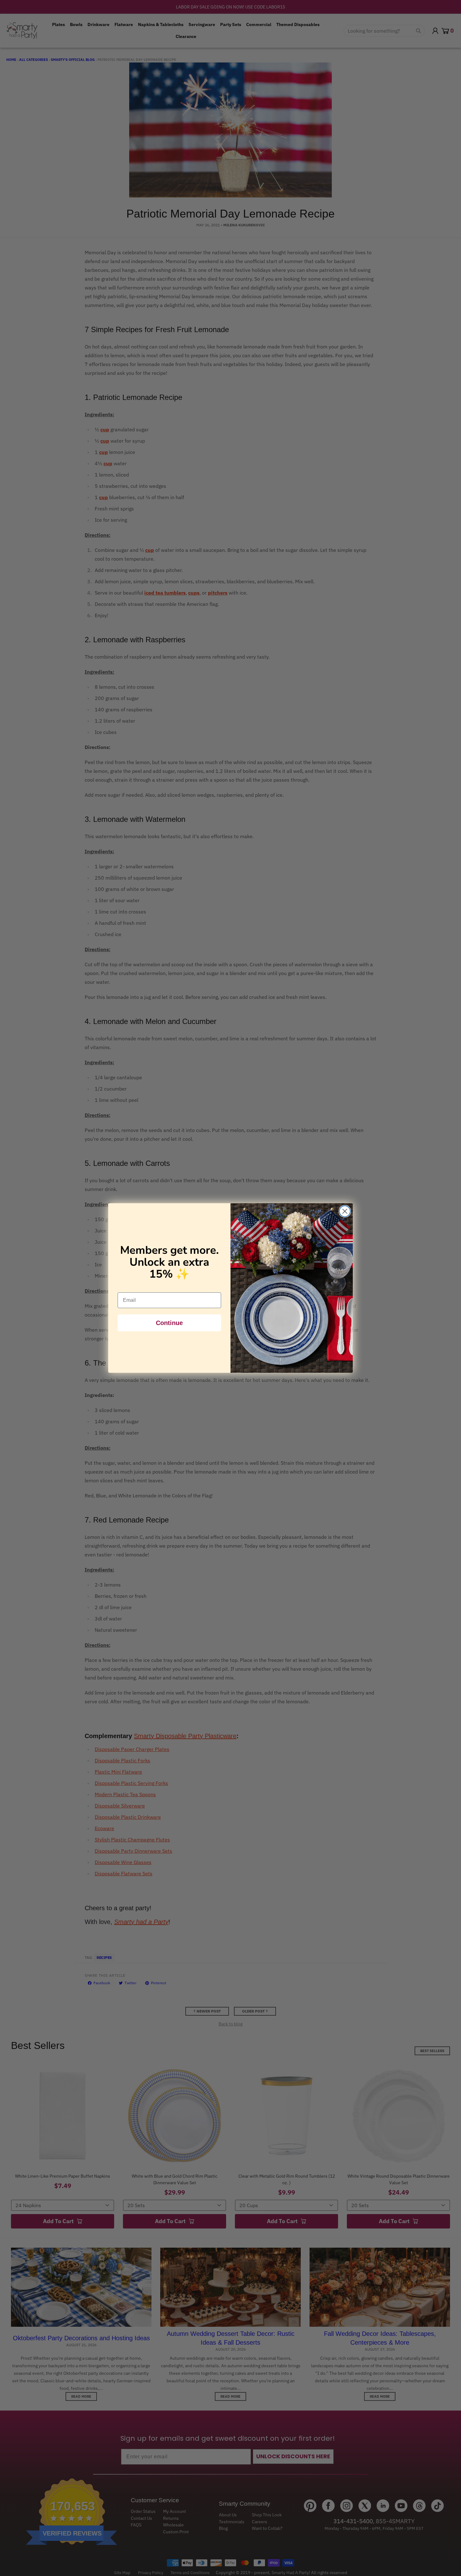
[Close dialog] (345, 1211)
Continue (169, 1323)
